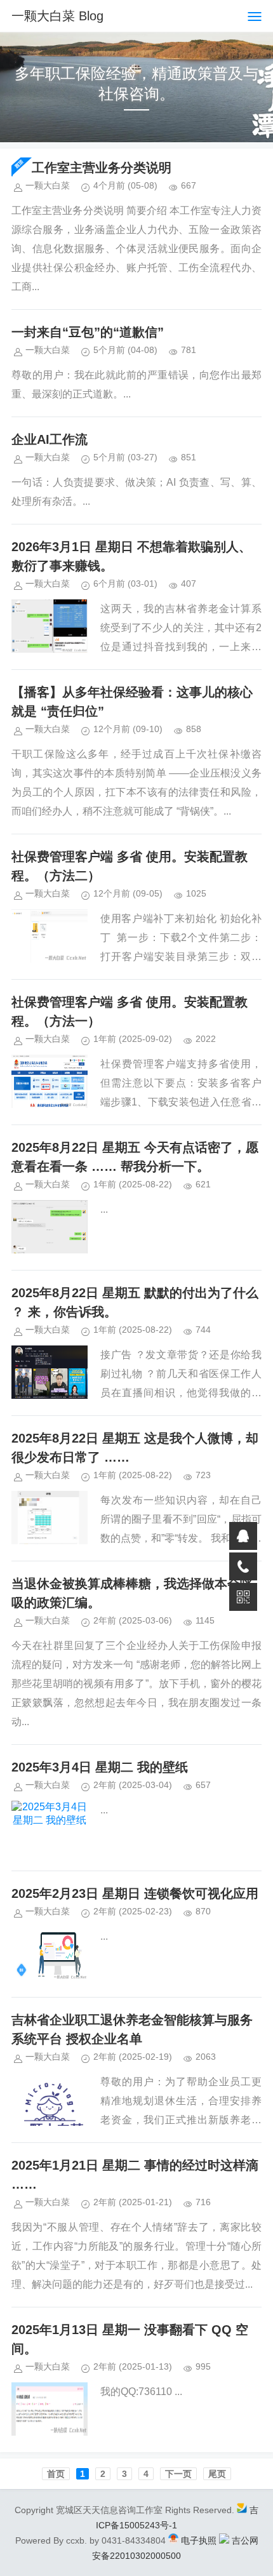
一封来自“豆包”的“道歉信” (88, 332)
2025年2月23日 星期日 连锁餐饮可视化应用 (135, 1893)
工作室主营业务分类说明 (102, 168)
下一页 (178, 2474)
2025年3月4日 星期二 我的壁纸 (100, 1767)
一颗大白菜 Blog (57, 16)
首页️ (56, 2474)
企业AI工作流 (50, 439)
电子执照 (199, 2540)
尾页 (217, 2474)
